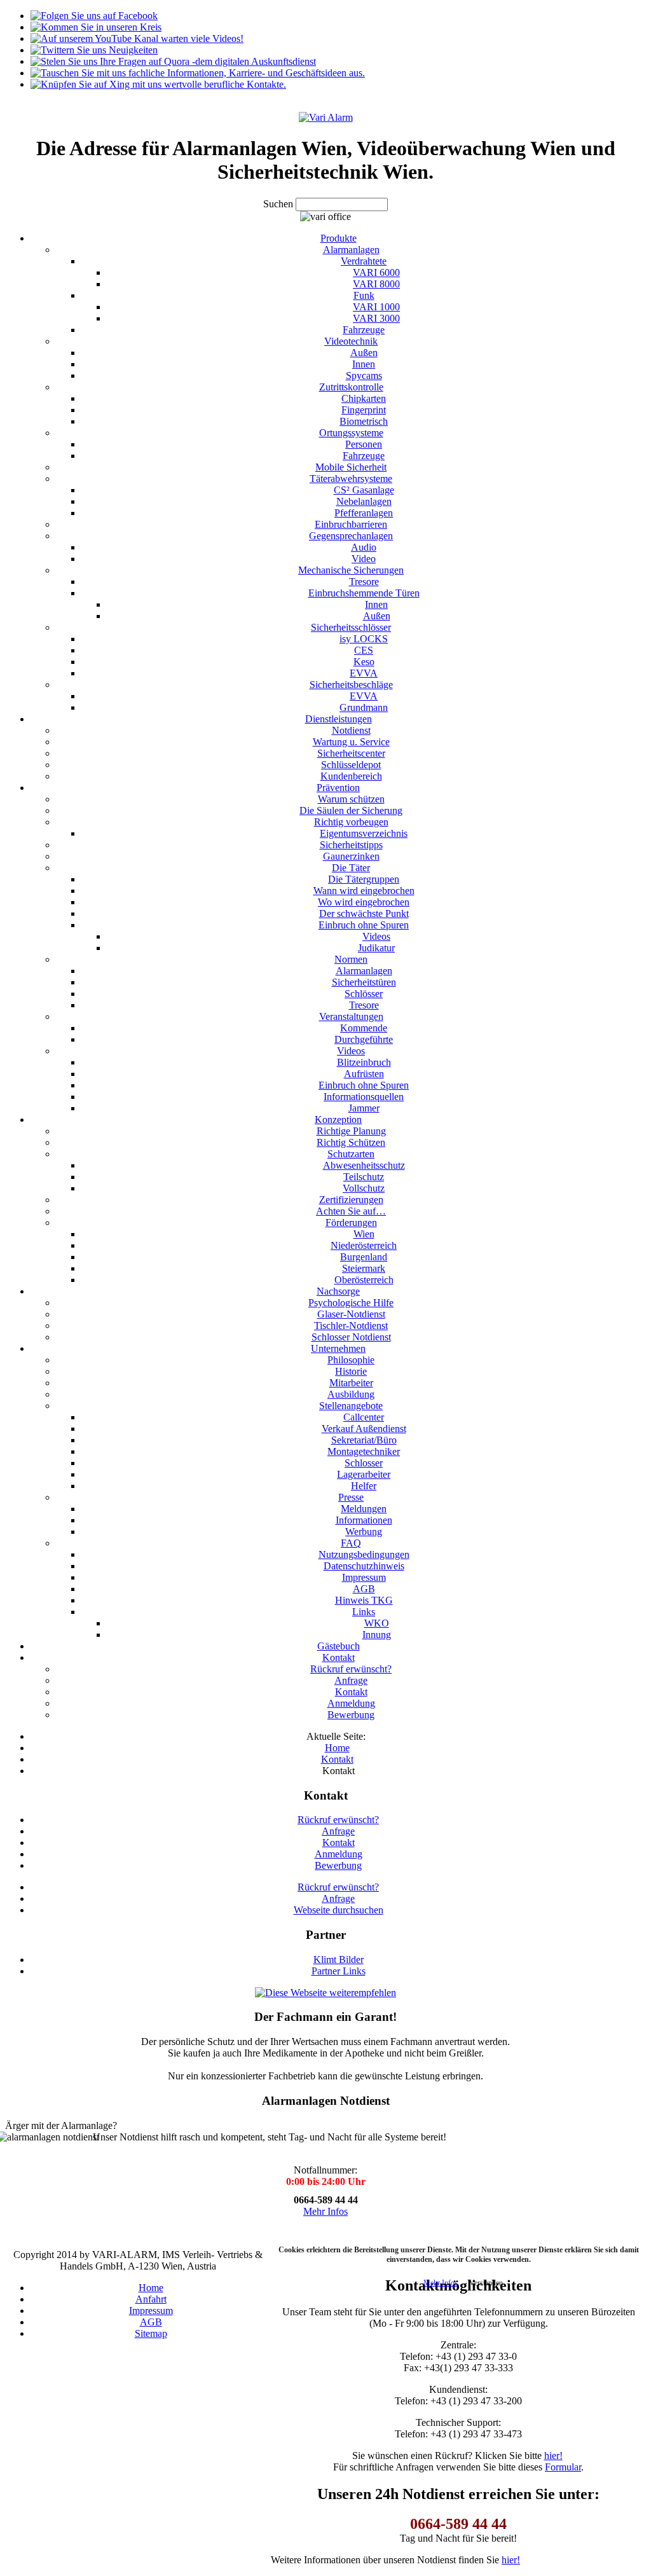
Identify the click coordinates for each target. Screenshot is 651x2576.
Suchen (279, 204)
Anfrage (338, 1831)
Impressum (151, 2311)
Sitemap (151, 2333)
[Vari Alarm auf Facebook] (94, 16)
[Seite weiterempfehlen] (325, 1993)
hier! (553, 2455)
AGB (151, 2322)
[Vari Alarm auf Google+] (96, 27)
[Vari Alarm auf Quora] (173, 61)
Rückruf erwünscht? (338, 1820)
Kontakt (339, 1842)
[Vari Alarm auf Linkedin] (198, 73)
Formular (563, 2467)
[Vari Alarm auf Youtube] (137, 38)
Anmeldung (339, 1854)
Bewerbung (338, 1865)
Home (151, 2288)
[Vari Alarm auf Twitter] (94, 50)
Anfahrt (151, 2299)
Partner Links (339, 1971)
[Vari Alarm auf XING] (158, 84)
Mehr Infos (325, 2211)
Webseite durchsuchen (339, 1910)
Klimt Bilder (339, 1960)
